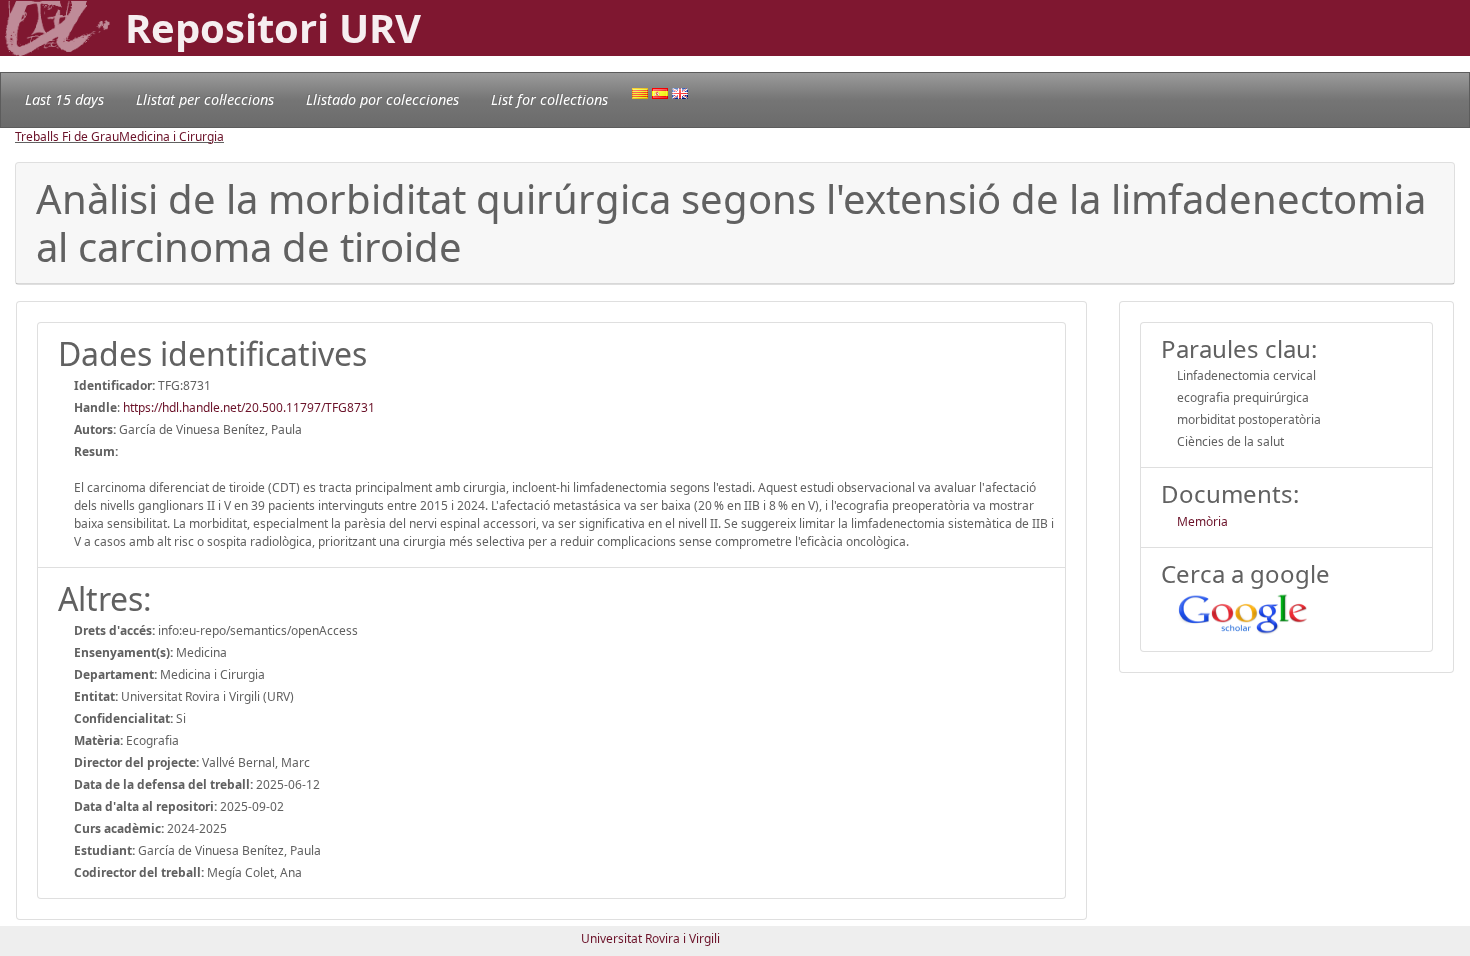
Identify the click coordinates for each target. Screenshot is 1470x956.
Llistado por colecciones (382, 99)
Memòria (1202, 521)
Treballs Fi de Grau (67, 136)
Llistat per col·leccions (205, 99)
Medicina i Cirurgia (171, 136)
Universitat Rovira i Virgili (650, 938)
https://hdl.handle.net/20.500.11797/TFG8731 (249, 407)
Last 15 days (64, 99)
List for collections (549, 99)
